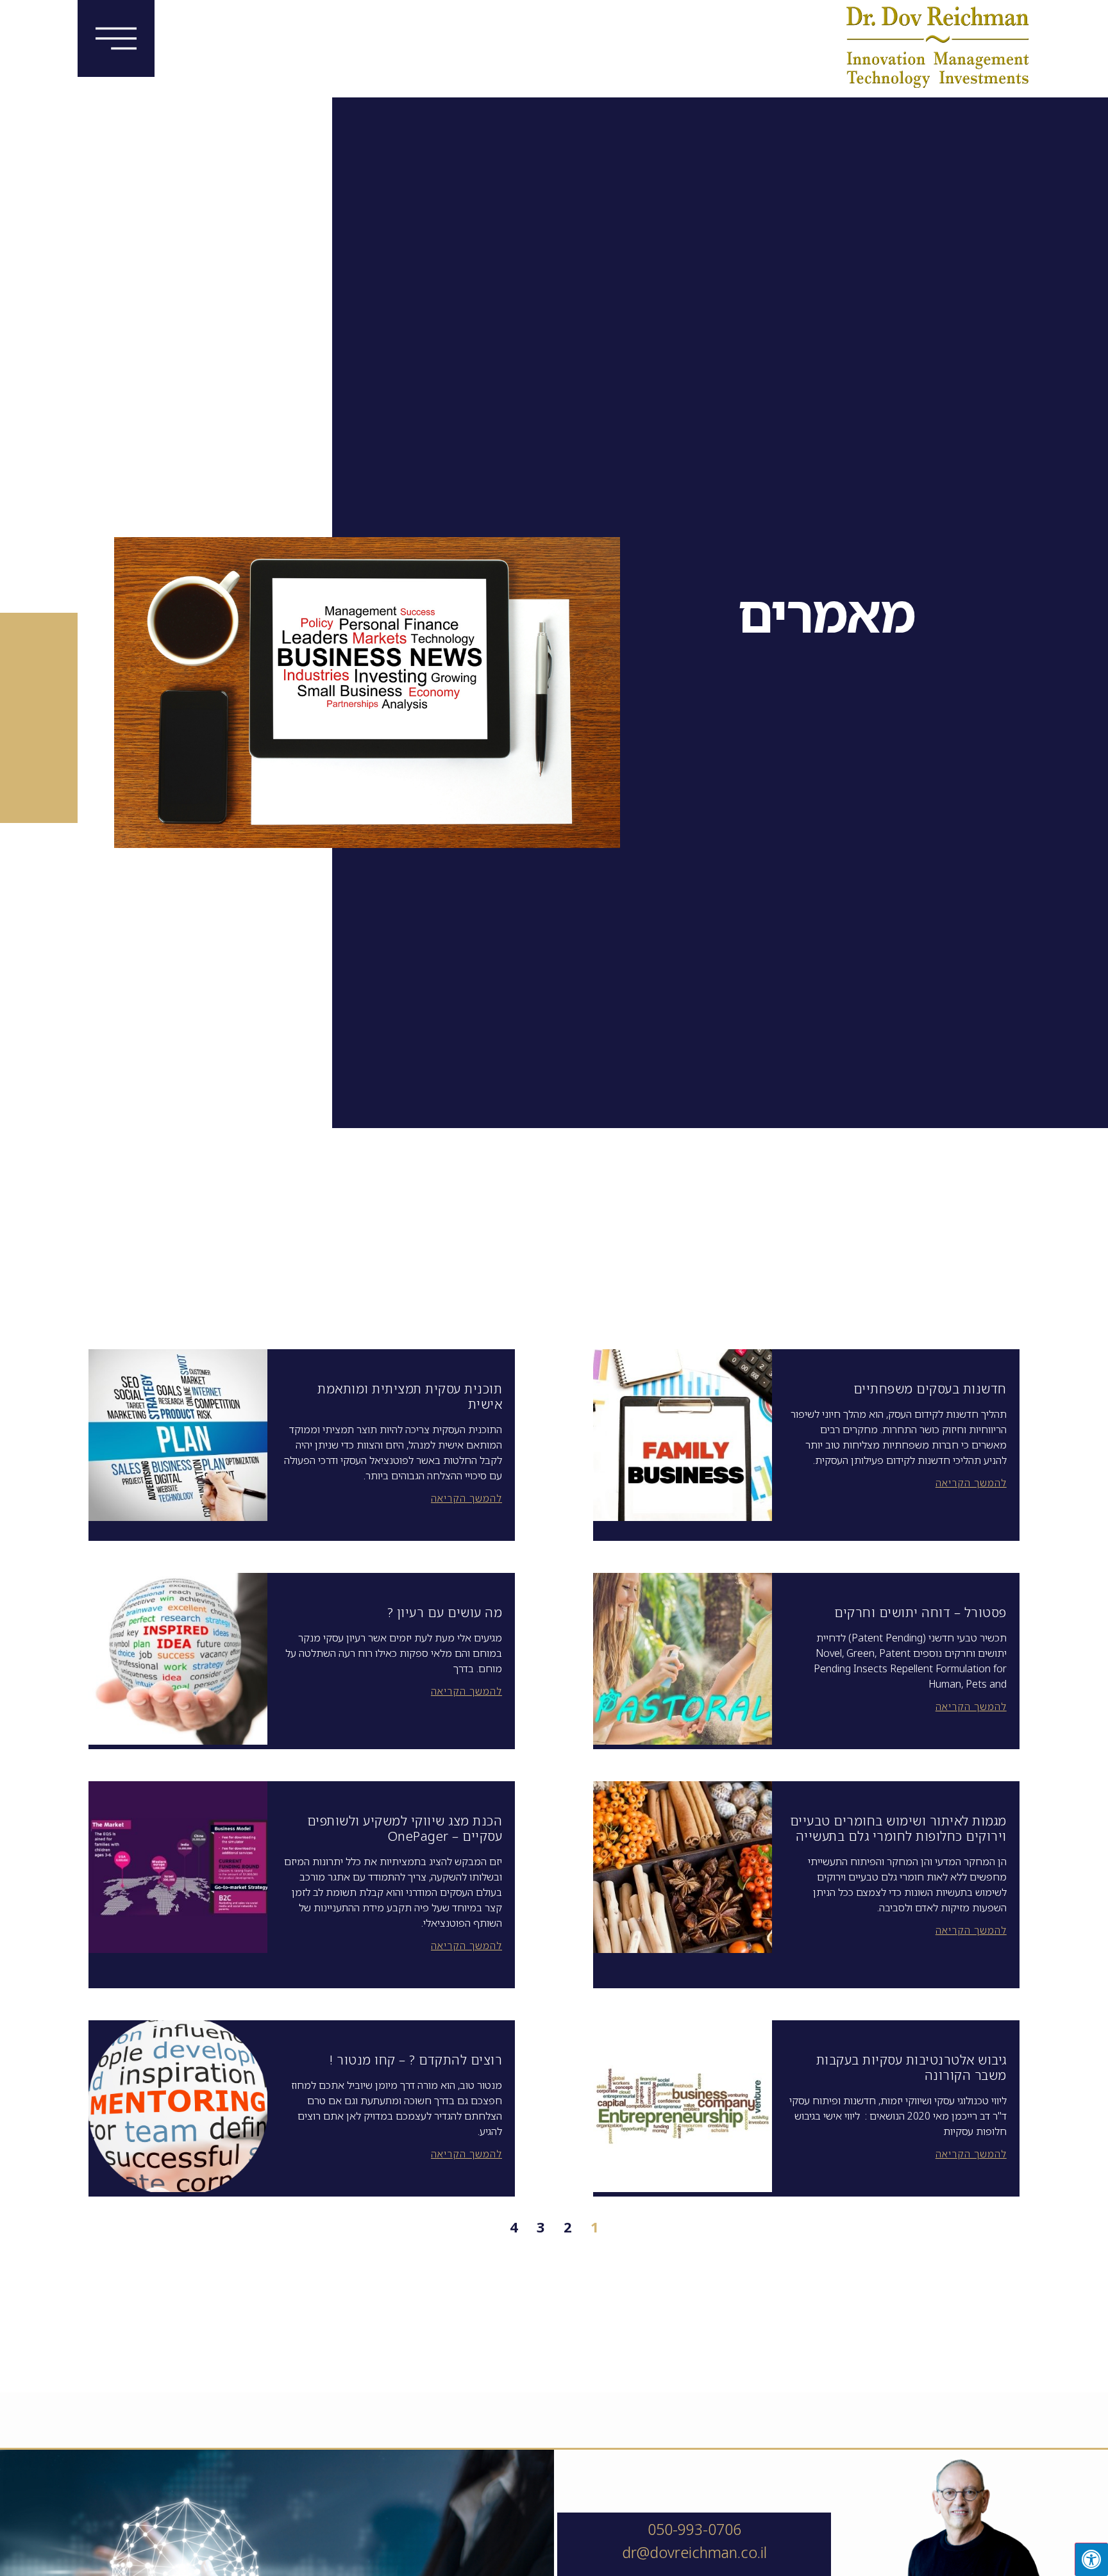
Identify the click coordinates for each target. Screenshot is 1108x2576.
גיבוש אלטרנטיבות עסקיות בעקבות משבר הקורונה (911, 2067)
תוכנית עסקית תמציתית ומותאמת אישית (410, 1396)
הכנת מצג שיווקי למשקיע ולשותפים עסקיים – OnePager (405, 1828)
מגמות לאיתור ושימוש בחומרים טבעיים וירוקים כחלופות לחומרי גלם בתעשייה (898, 1828)
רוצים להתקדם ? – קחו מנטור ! (416, 2060)
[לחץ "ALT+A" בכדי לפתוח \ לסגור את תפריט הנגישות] (1091, 2559)
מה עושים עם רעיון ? (445, 1612)
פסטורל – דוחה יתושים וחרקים (920, 1612)
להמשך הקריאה (971, 1483)
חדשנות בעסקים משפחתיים (930, 1389)
